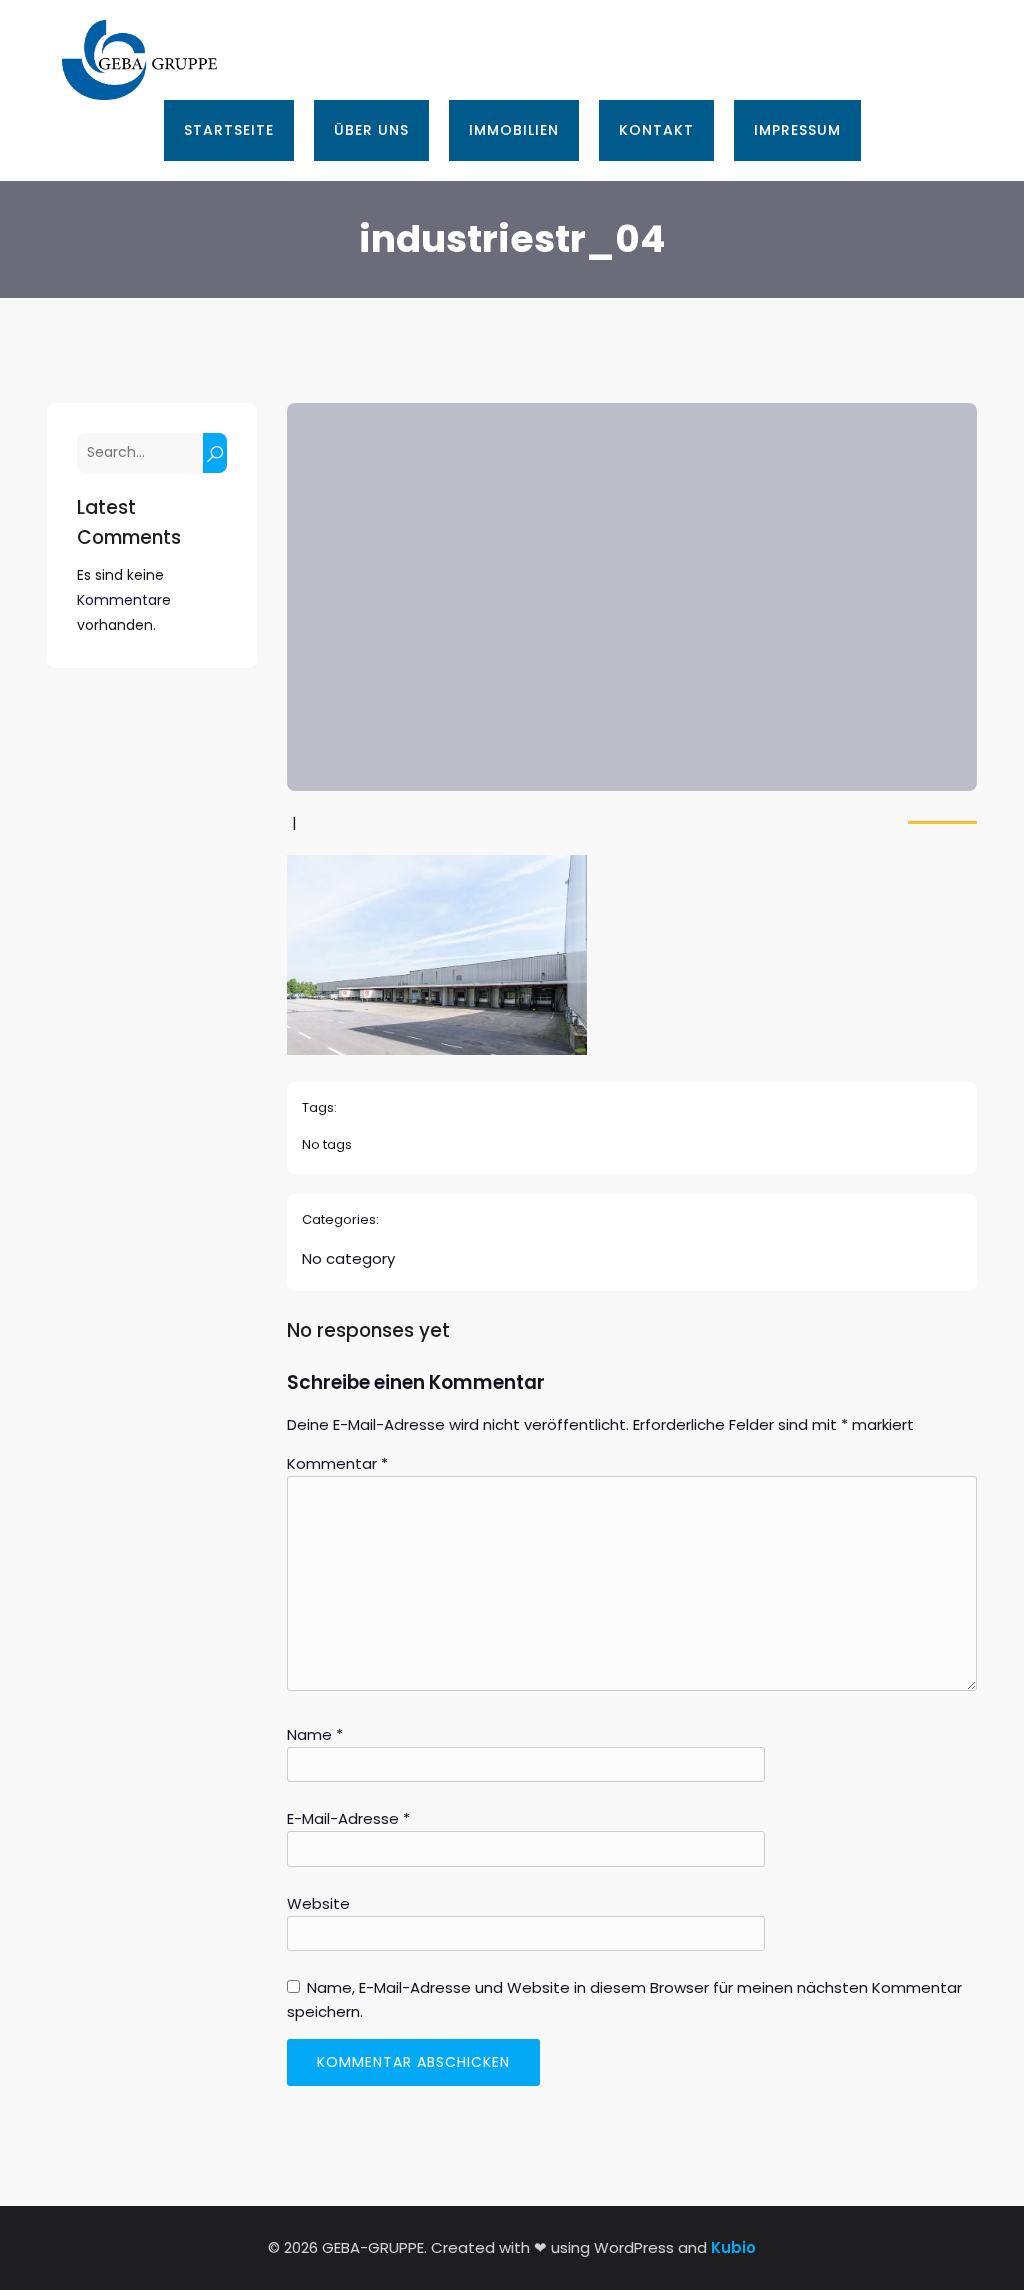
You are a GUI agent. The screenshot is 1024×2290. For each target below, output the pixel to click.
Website (318, 1903)
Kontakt (656, 130)
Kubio (733, 2247)
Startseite (229, 130)
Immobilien (514, 130)
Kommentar (337, 1463)
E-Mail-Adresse (348, 1818)
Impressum (797, 130)
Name (315, 1734)
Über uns (371, 130)
